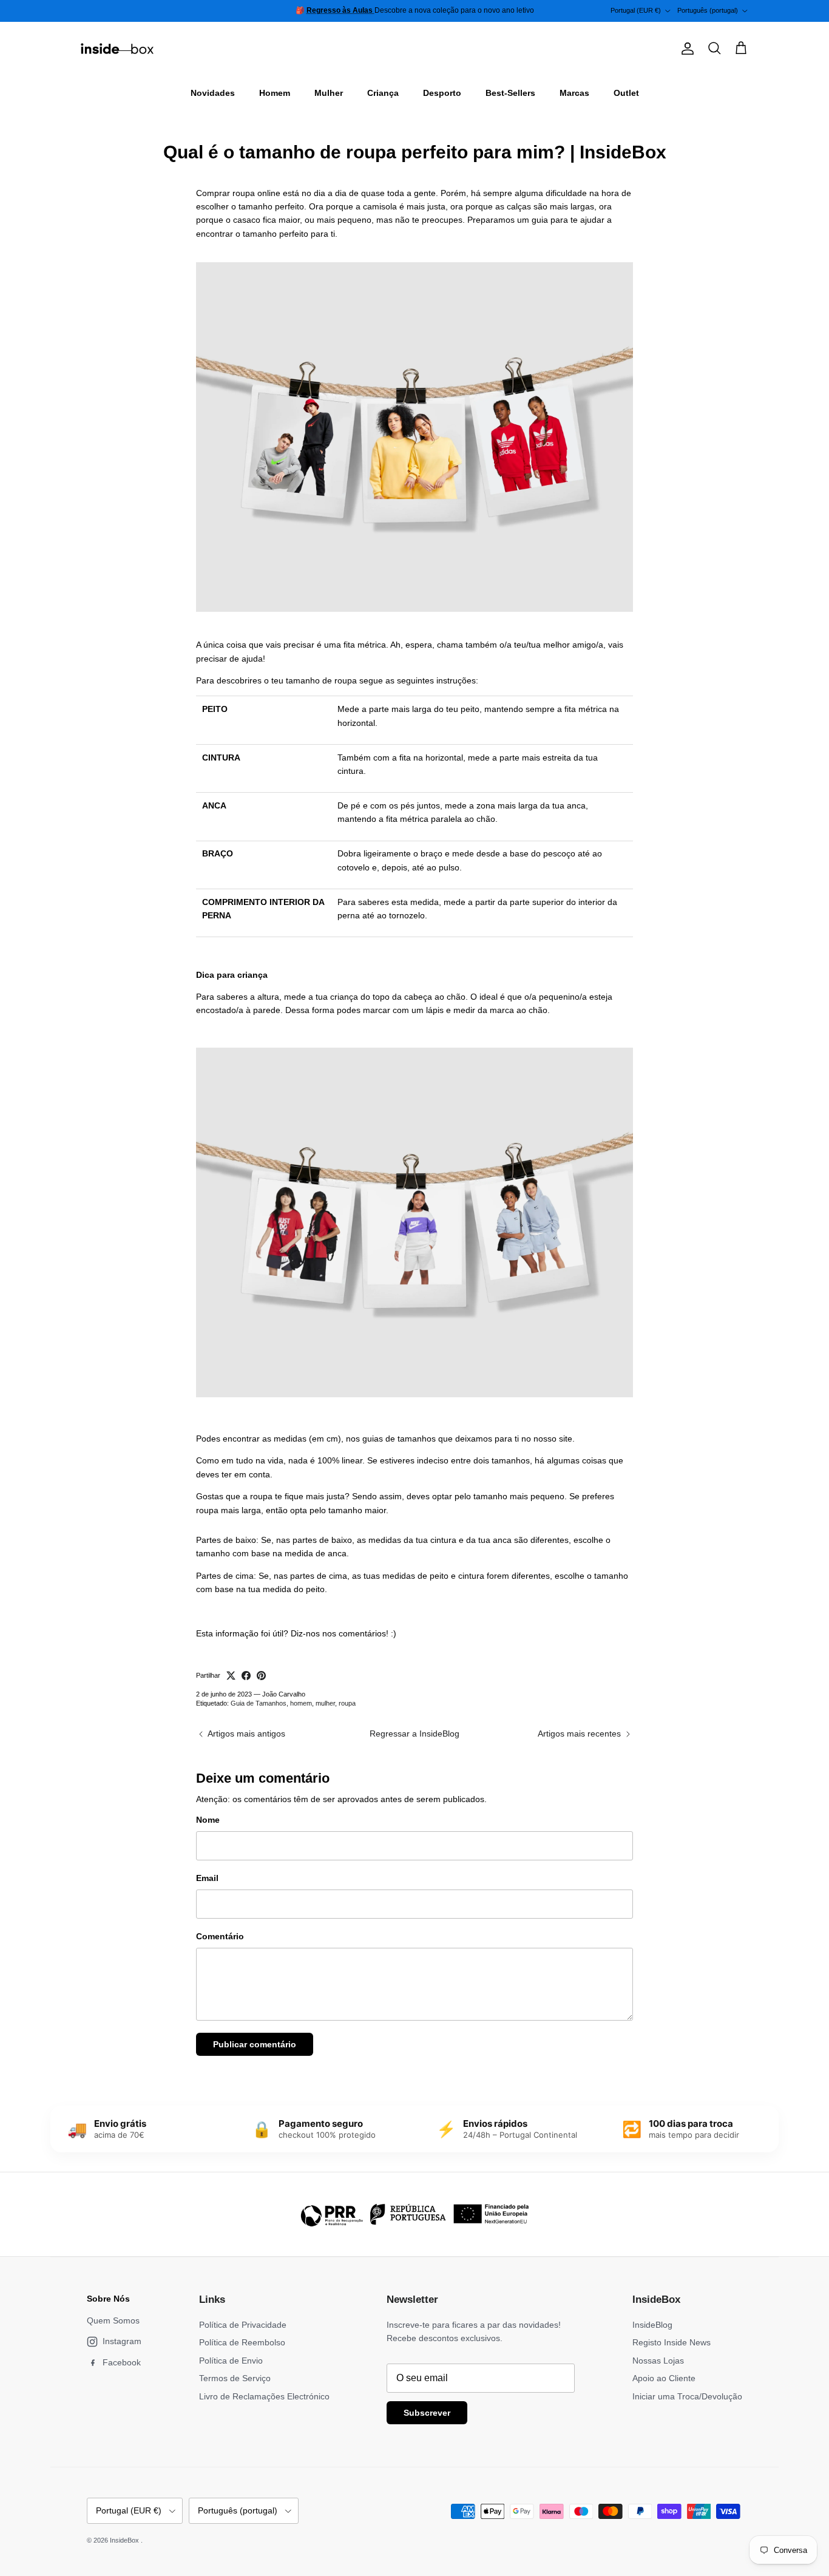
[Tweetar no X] (231, 1676)
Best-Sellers (510, 93)
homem (301, 1703)
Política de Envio (231, 2361)
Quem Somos (113, 2320)
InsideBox (125, 2540)
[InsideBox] (117, 49)
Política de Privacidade (243, 2325)
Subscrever (427, 2413)
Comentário (220, 1936)
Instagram (122, 2341)
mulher (325, 1703)
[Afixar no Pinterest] (261, 1676)
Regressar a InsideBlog (414, 1734)
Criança (383, 93)
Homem (275, 93)
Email (207, 1878)
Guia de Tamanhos (259, 1703)
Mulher (329, 93)
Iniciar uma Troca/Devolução (687, 2396)
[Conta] (685, 49)
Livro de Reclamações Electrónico (264, 2396)
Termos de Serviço (235, 2378)
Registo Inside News (672, 2342)
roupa (347, 1703)
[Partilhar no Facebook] (246, 1676)
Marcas (574, 93)
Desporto (442, 93)
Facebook (122, 2362)
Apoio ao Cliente (664, 2378)
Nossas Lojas (658, 2361)
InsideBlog (652, 2325)
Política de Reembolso (242, 2342)
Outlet (626, 93)
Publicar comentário (255, 2044)
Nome (208, 1820)
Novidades (213, 93)
